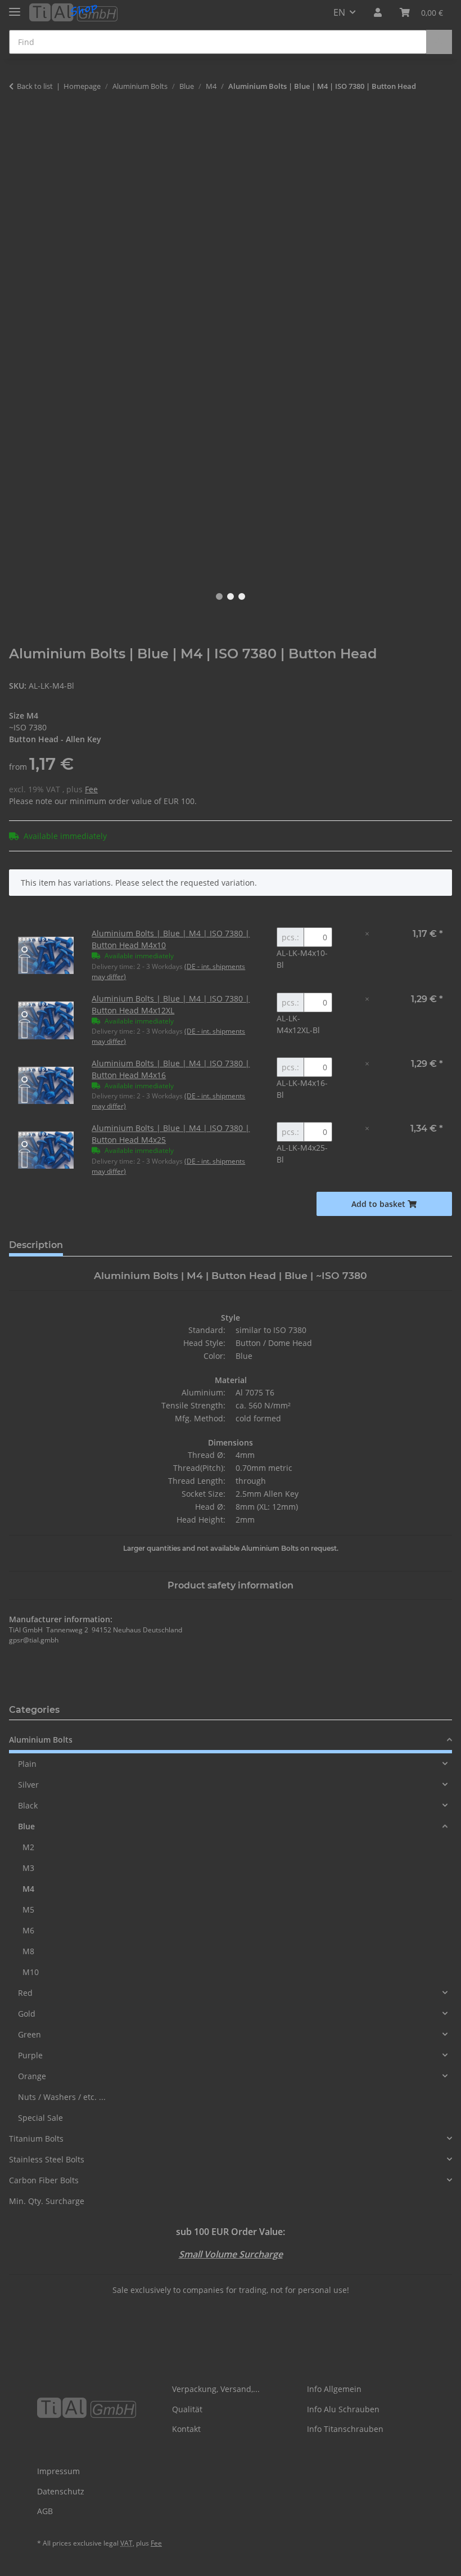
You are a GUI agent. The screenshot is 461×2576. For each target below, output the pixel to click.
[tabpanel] (231, 351)
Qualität (187, 2409)
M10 (31, 1972)
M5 (28, 1909)
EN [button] (339, 12)
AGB (45, 2511)
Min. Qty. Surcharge (47, 2201)
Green (30, 2034)
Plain (27, 1764)
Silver (28, 1785)
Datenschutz (61, 2491)
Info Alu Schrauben (343, 2409)
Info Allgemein (334, 2389)
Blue (26, 1826)
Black (28, 1805)
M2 (28, 1847)
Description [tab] (36, 1245)
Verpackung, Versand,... (216, 2389)
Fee (91, 789)
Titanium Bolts (36, 2139)
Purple (30, 2055)
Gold (27, 2014)
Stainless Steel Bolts (47, 2159)
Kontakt (186, 2429)
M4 (28, 1889)
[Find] (439, 42)
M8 (28, 1951)
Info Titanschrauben (345, 2429)
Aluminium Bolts (41, 1740)
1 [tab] (219, 596)
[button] (378, 12)
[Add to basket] (18, 122)
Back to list (35, 86)
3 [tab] (242, 596)
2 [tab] (231, 596)
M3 (28, 1868)
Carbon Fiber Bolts (44, 2180)
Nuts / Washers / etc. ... (62, 2097)
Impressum (58, 2471)
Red (25, 1993)
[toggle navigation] (15, 7)
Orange (32, 2076)
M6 (28, 1930)
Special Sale (40, 2118)
